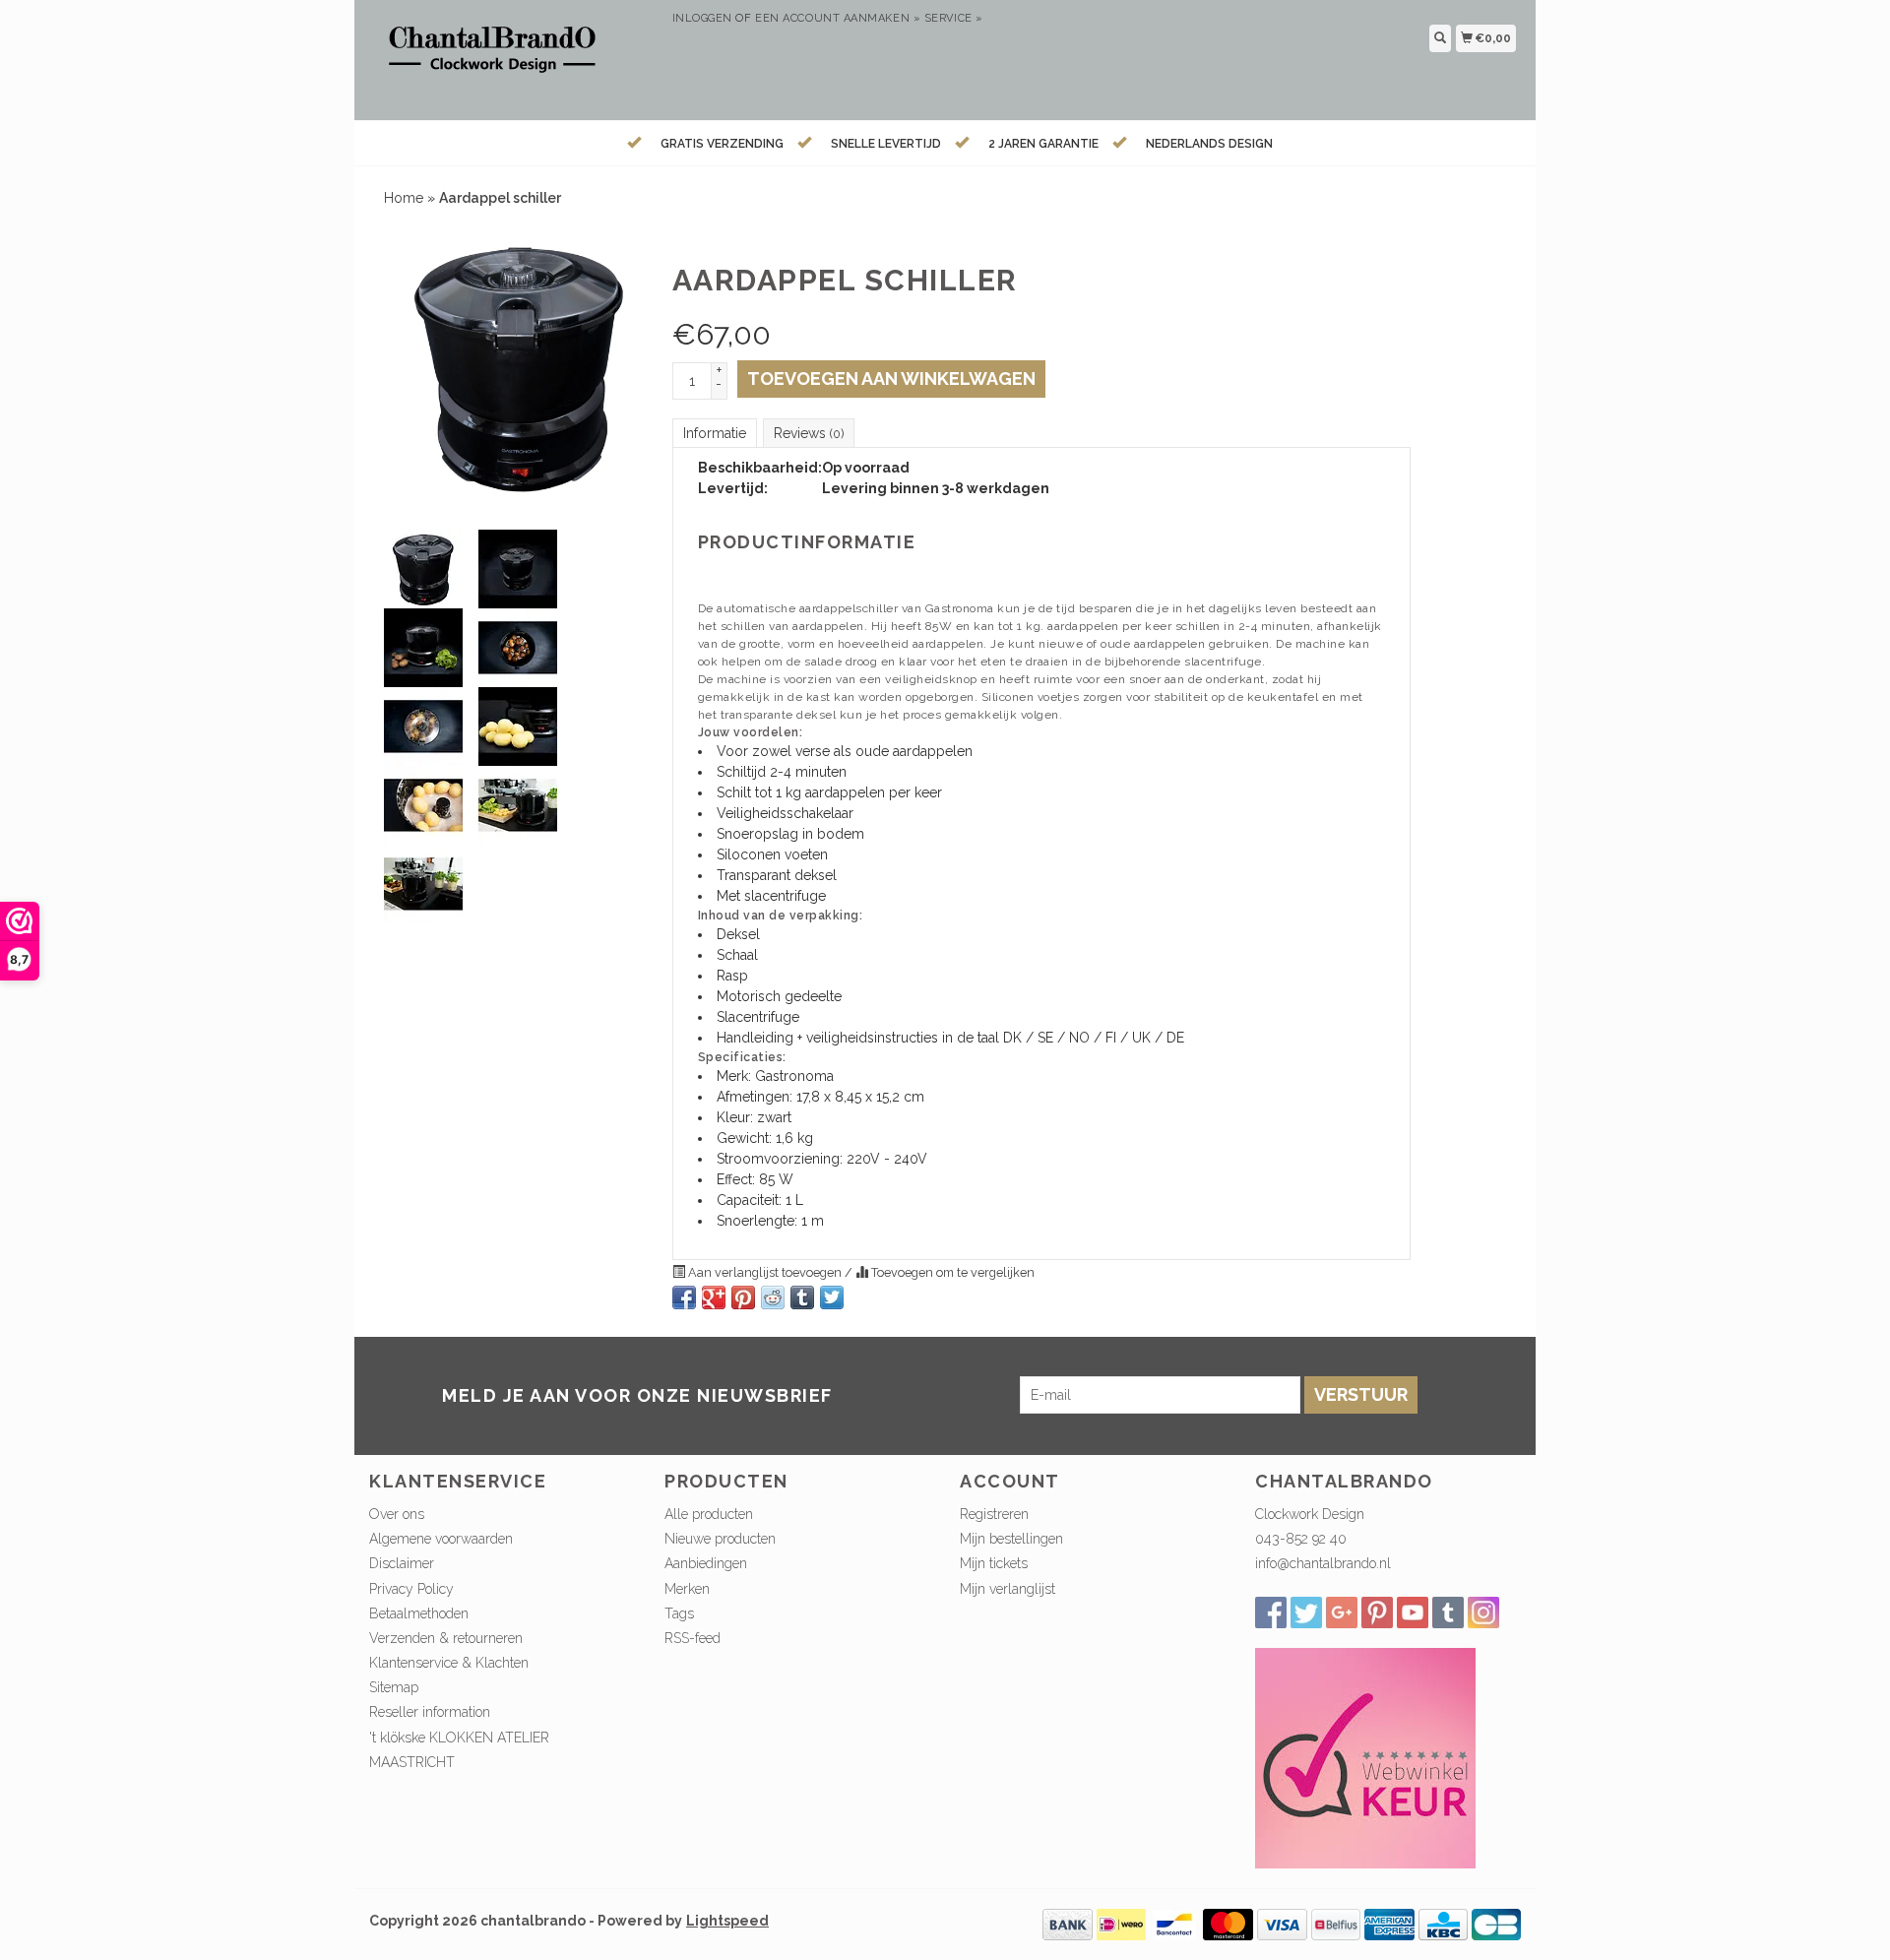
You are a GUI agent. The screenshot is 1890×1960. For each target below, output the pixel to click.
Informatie (715, 433)
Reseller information (430, 1712)
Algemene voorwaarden (441, 1539)
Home (404, 198)
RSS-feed (693, 1638)
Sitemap (394, 1687)
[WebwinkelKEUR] (1365, 1756)
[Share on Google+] (714, 1297)
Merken (687, 1589)
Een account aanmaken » (838, 18)
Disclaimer (402, 1563)
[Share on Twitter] (832, 1297)
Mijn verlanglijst (1008, 1589)
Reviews (809, 433)
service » (954, 18)
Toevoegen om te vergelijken (951, 1272)
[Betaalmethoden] (1068, 1923)
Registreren (994, 1514)
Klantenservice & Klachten (449, 1663)
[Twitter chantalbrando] (1306, 1612)
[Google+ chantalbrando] (1342, 1612)
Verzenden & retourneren (446, 1638)
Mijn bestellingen (1011, 1539)
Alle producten (709, 1514)
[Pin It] (743, 1297)
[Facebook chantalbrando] (1271, 1612)
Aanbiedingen (706, 1563)
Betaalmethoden (419, 1613)
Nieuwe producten (720, 1539)
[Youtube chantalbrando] (1413, 1612)
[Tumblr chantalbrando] (1448, 1612)
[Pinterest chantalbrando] (1377, 1612)
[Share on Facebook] (684, 1297)
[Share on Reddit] (773, 1297)
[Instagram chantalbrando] (1483, 1612)
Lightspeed (727, 1921)
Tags (679, 1613)
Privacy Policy (411, 1589)
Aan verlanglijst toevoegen (765, 1272)
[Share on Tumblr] (802, 1297)
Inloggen (702, 18)
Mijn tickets (994, 1563)
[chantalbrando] (513, 58)
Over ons (397, 1514)
